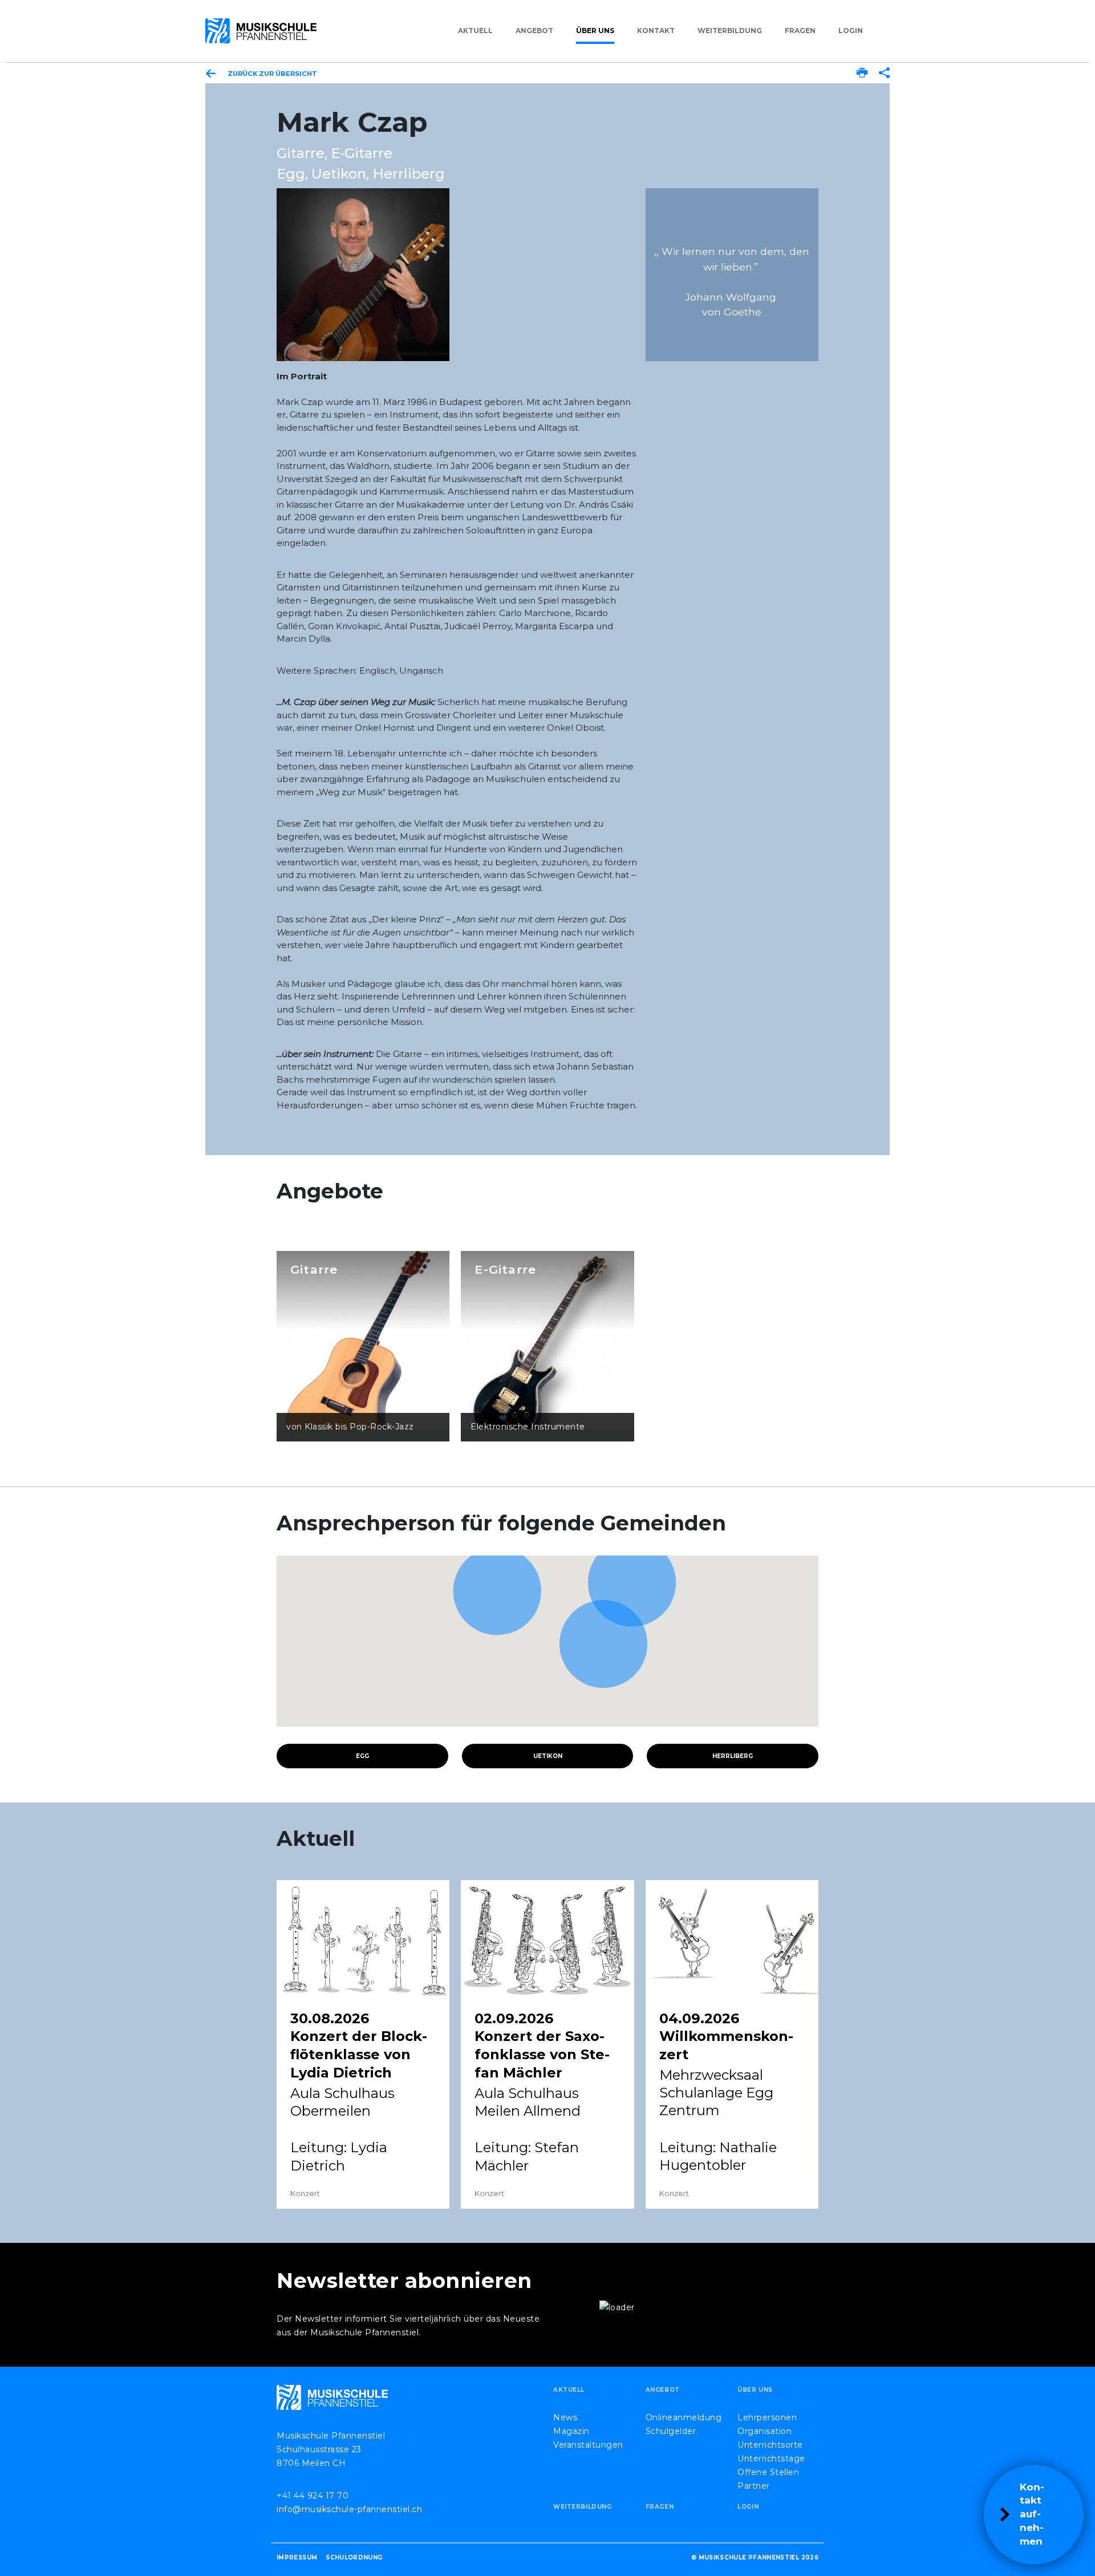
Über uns (595, 31)
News (565, 2417)
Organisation (765, 2431)
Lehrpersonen (767, 2417)
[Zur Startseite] (261, 31)
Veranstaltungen (588, 2445)
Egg (362, 1756)
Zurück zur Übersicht (272, 74)
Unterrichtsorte (770, 2445)
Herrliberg (733, 1756)
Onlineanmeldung (684, 2417)
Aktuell (475, 31)
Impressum (297, 2557)
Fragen (800, 31)
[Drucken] (862, 74)
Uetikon (548, 1756)
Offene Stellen (768, 2472)
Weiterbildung (730, 31)
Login (851, 31)
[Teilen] (884, 74)
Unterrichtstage (771, 2458)
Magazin (571, 2431)
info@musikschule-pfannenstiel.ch (349, 2509)
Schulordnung (354, 2557)
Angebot (534, 31)
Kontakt (656, 31)
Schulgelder (671, 2431)
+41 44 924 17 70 (313, 2496)
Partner (754, 2486)
